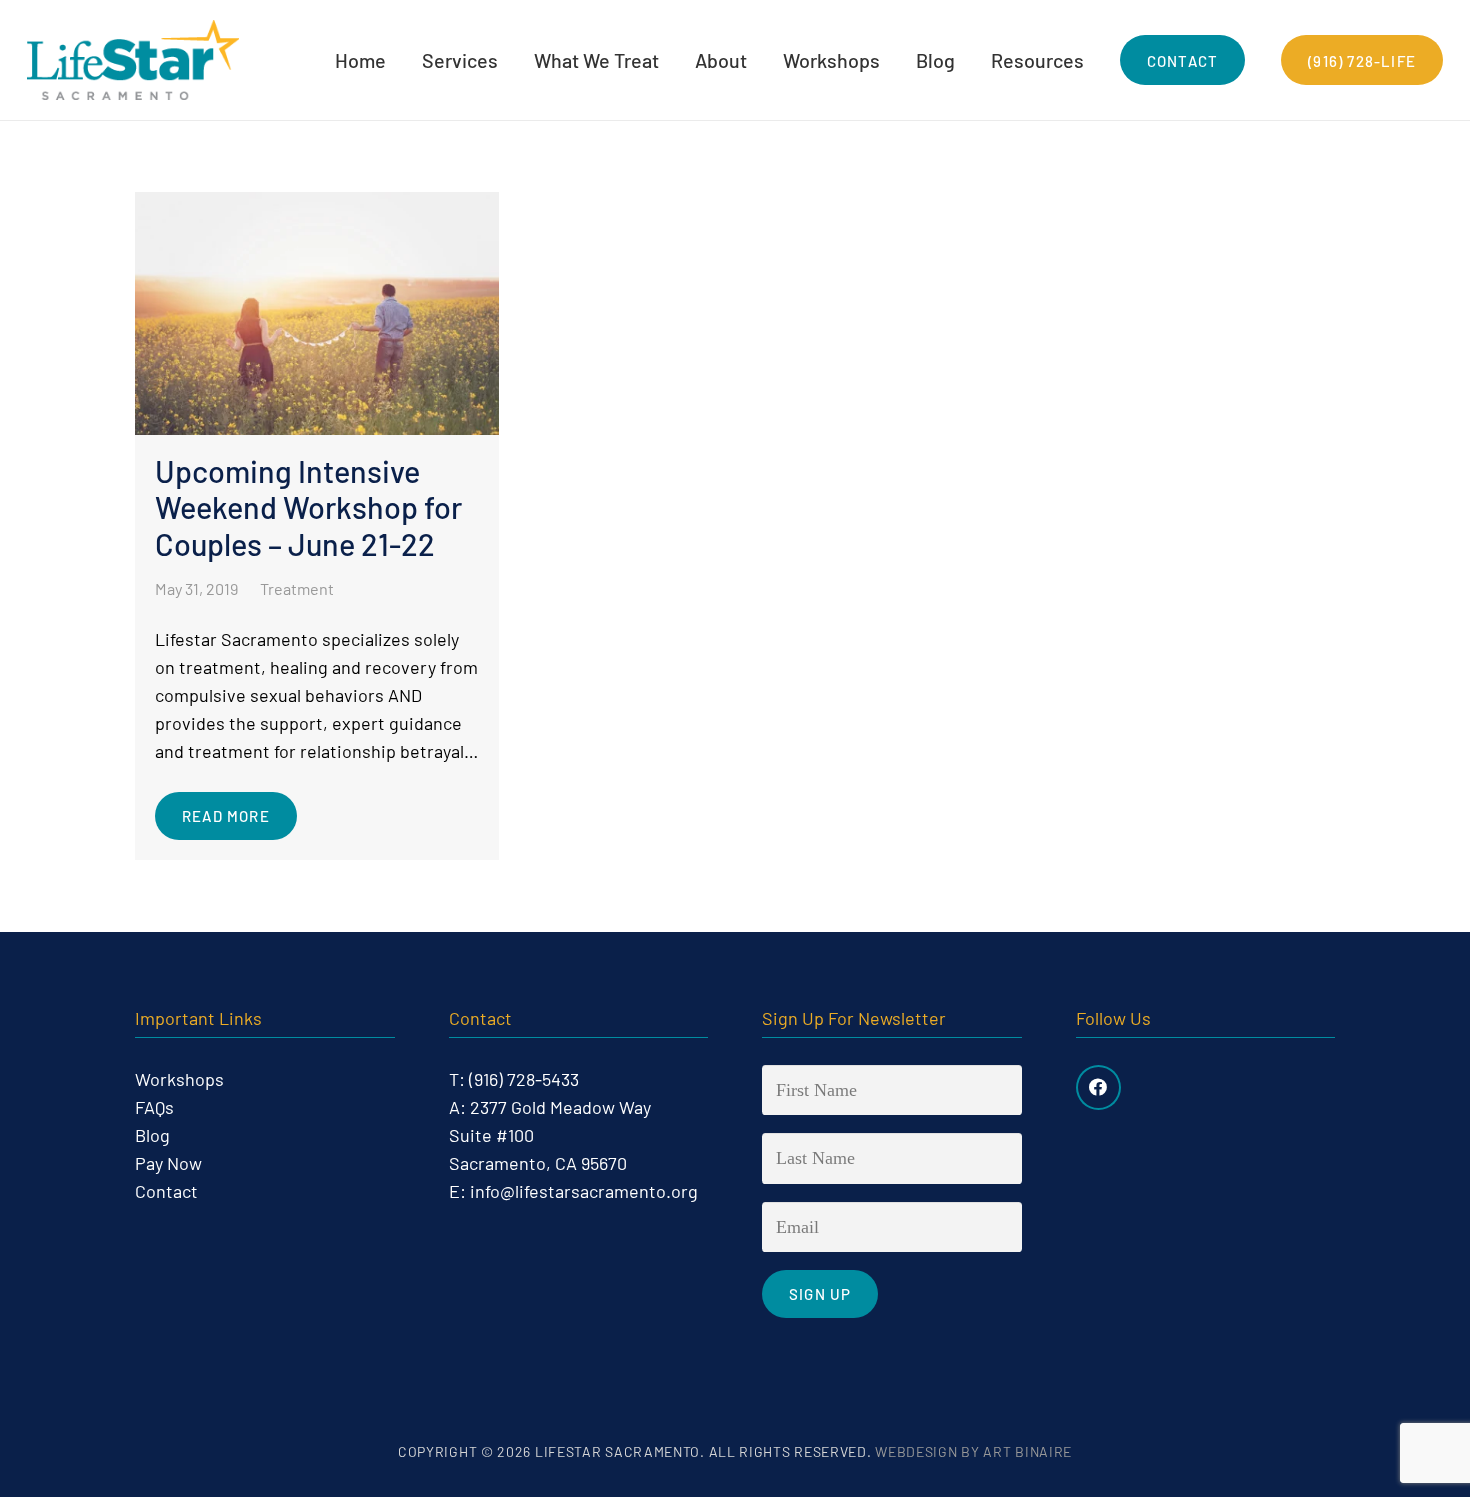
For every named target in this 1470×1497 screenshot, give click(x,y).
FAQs (154, 1107)
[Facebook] (1098, 1087)
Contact (166, 1191)
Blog (152, 1135)
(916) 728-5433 (524, 1079)
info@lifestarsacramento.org (584, 1191)
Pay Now (168, 1163)
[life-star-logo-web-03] (133, 60)
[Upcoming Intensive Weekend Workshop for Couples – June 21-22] (317, 526)
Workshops (179, 1079)
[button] (510, 60)
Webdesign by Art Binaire (973, 1451)
